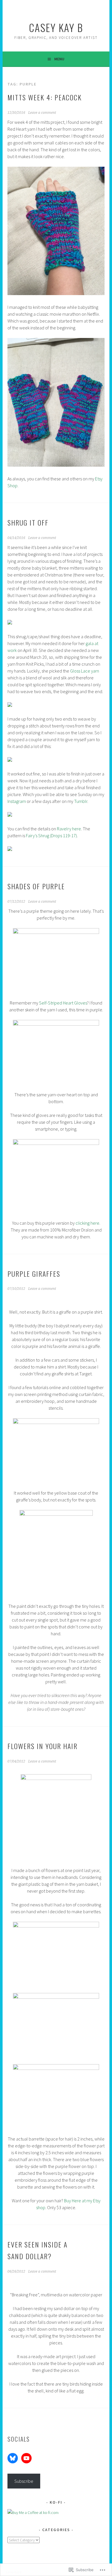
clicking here (87, 1223)
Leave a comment (42, 113)
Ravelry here (69, 829)
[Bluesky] (13, 2458)
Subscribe (24, 2481)
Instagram (17, 801)
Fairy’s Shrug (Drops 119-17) (51, 836)
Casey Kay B (56, 27)
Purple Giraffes (34, 1274)
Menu (59, 59)
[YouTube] (26, 2458)
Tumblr (81, 801)
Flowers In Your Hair (43, 1746)
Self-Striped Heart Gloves (63, 1003)
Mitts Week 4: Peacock (45, 97)
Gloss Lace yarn (85, 671)
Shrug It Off (28, 522)
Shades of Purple (36, 886)
